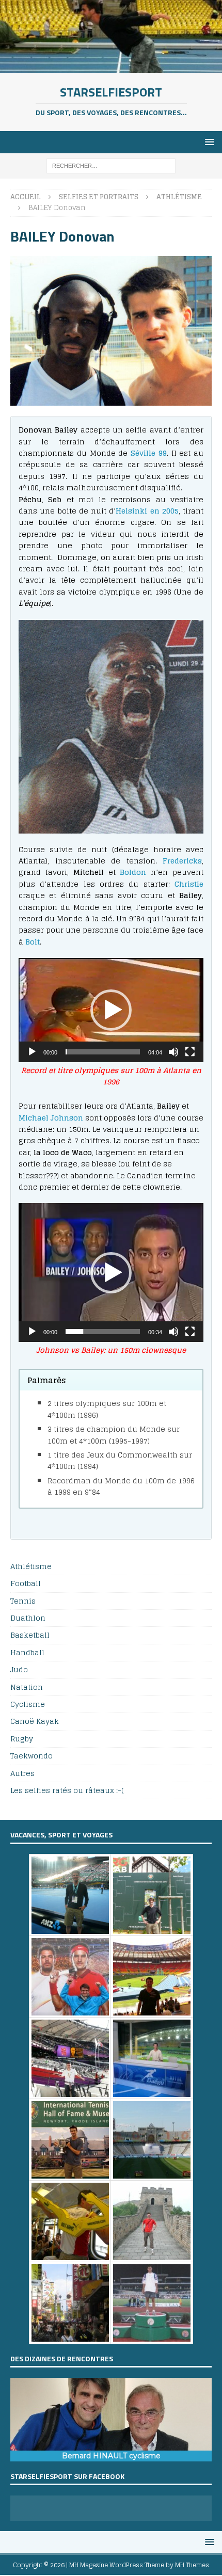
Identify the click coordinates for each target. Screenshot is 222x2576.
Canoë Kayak (35, 1721)
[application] (111, 1010)
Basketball (30, 1635)
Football (26, 1583)
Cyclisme (28, 1704)
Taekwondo (31, 1756)
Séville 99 (149, 453)
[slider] (103, 1052)
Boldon (133, 872)
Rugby (22, 1739)
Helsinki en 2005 (147, 511)
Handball (27, 1652)
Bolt (33, 942)
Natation (27, 1687)
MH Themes (192, 2565)
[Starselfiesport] (111, 66)
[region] (111, 2420)
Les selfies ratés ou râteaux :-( (67, 1790)
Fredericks (182, 861)
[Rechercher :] (111, 165)
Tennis (23, 1601)
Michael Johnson (51, 1118)
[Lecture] (32, 1052)
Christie (189, 884)
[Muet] (173, 1052)
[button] (111, 1010)
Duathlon (28, 1618)
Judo (19, 1669)
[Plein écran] (190, 1052)
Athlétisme (31, 1567)
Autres (22, 1773)
